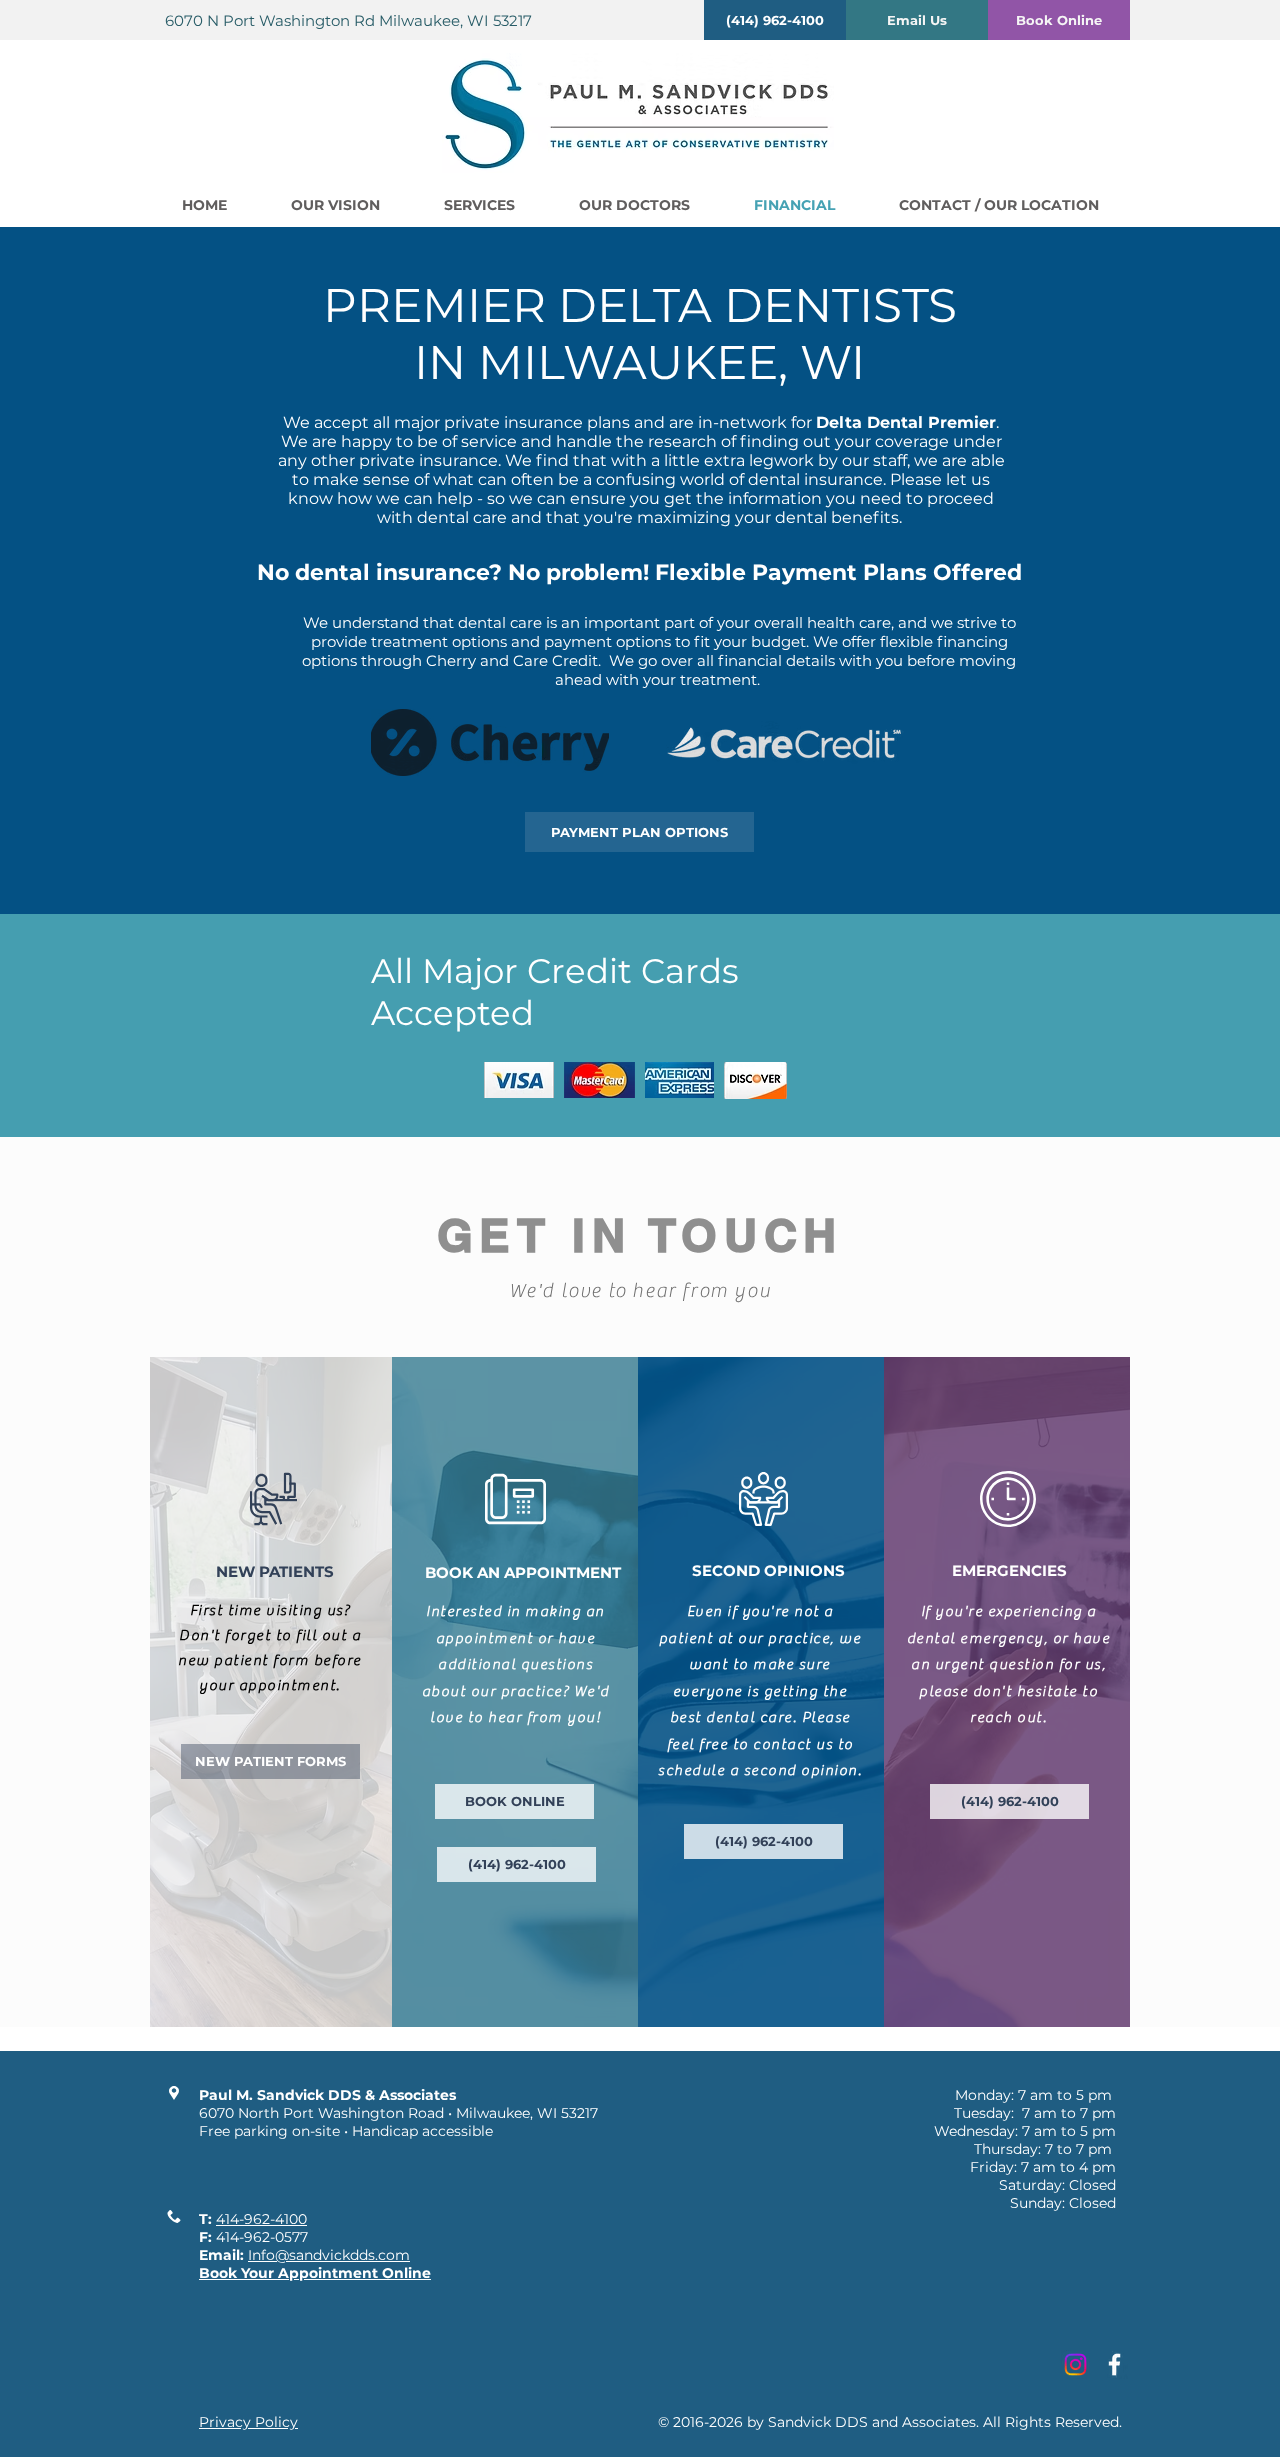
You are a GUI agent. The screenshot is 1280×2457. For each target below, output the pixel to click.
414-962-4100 (261, 2219)
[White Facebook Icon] (1114, 2364)
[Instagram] (1075, 2364)
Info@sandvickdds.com (329, 2255)
